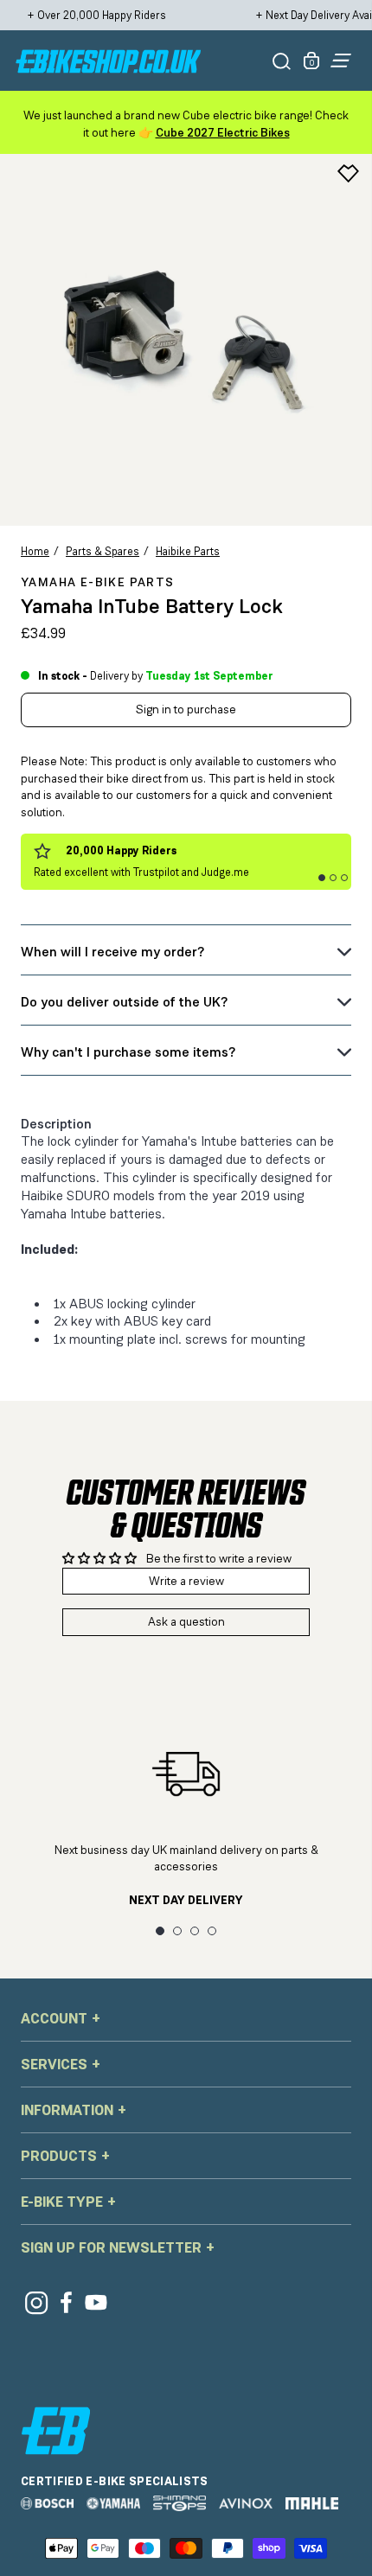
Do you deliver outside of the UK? (124, 1002)
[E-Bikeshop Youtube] (96, 2302)
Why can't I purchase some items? (128, 1052)
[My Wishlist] (348, 173)
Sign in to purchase (186, 709)
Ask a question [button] (186, 1621)
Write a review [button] (186, 1581)
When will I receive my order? (112, 952)
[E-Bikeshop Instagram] (36, 2302)
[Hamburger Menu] (341, 61)
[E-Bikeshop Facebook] (66, 2302)
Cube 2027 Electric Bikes (223, 132)
